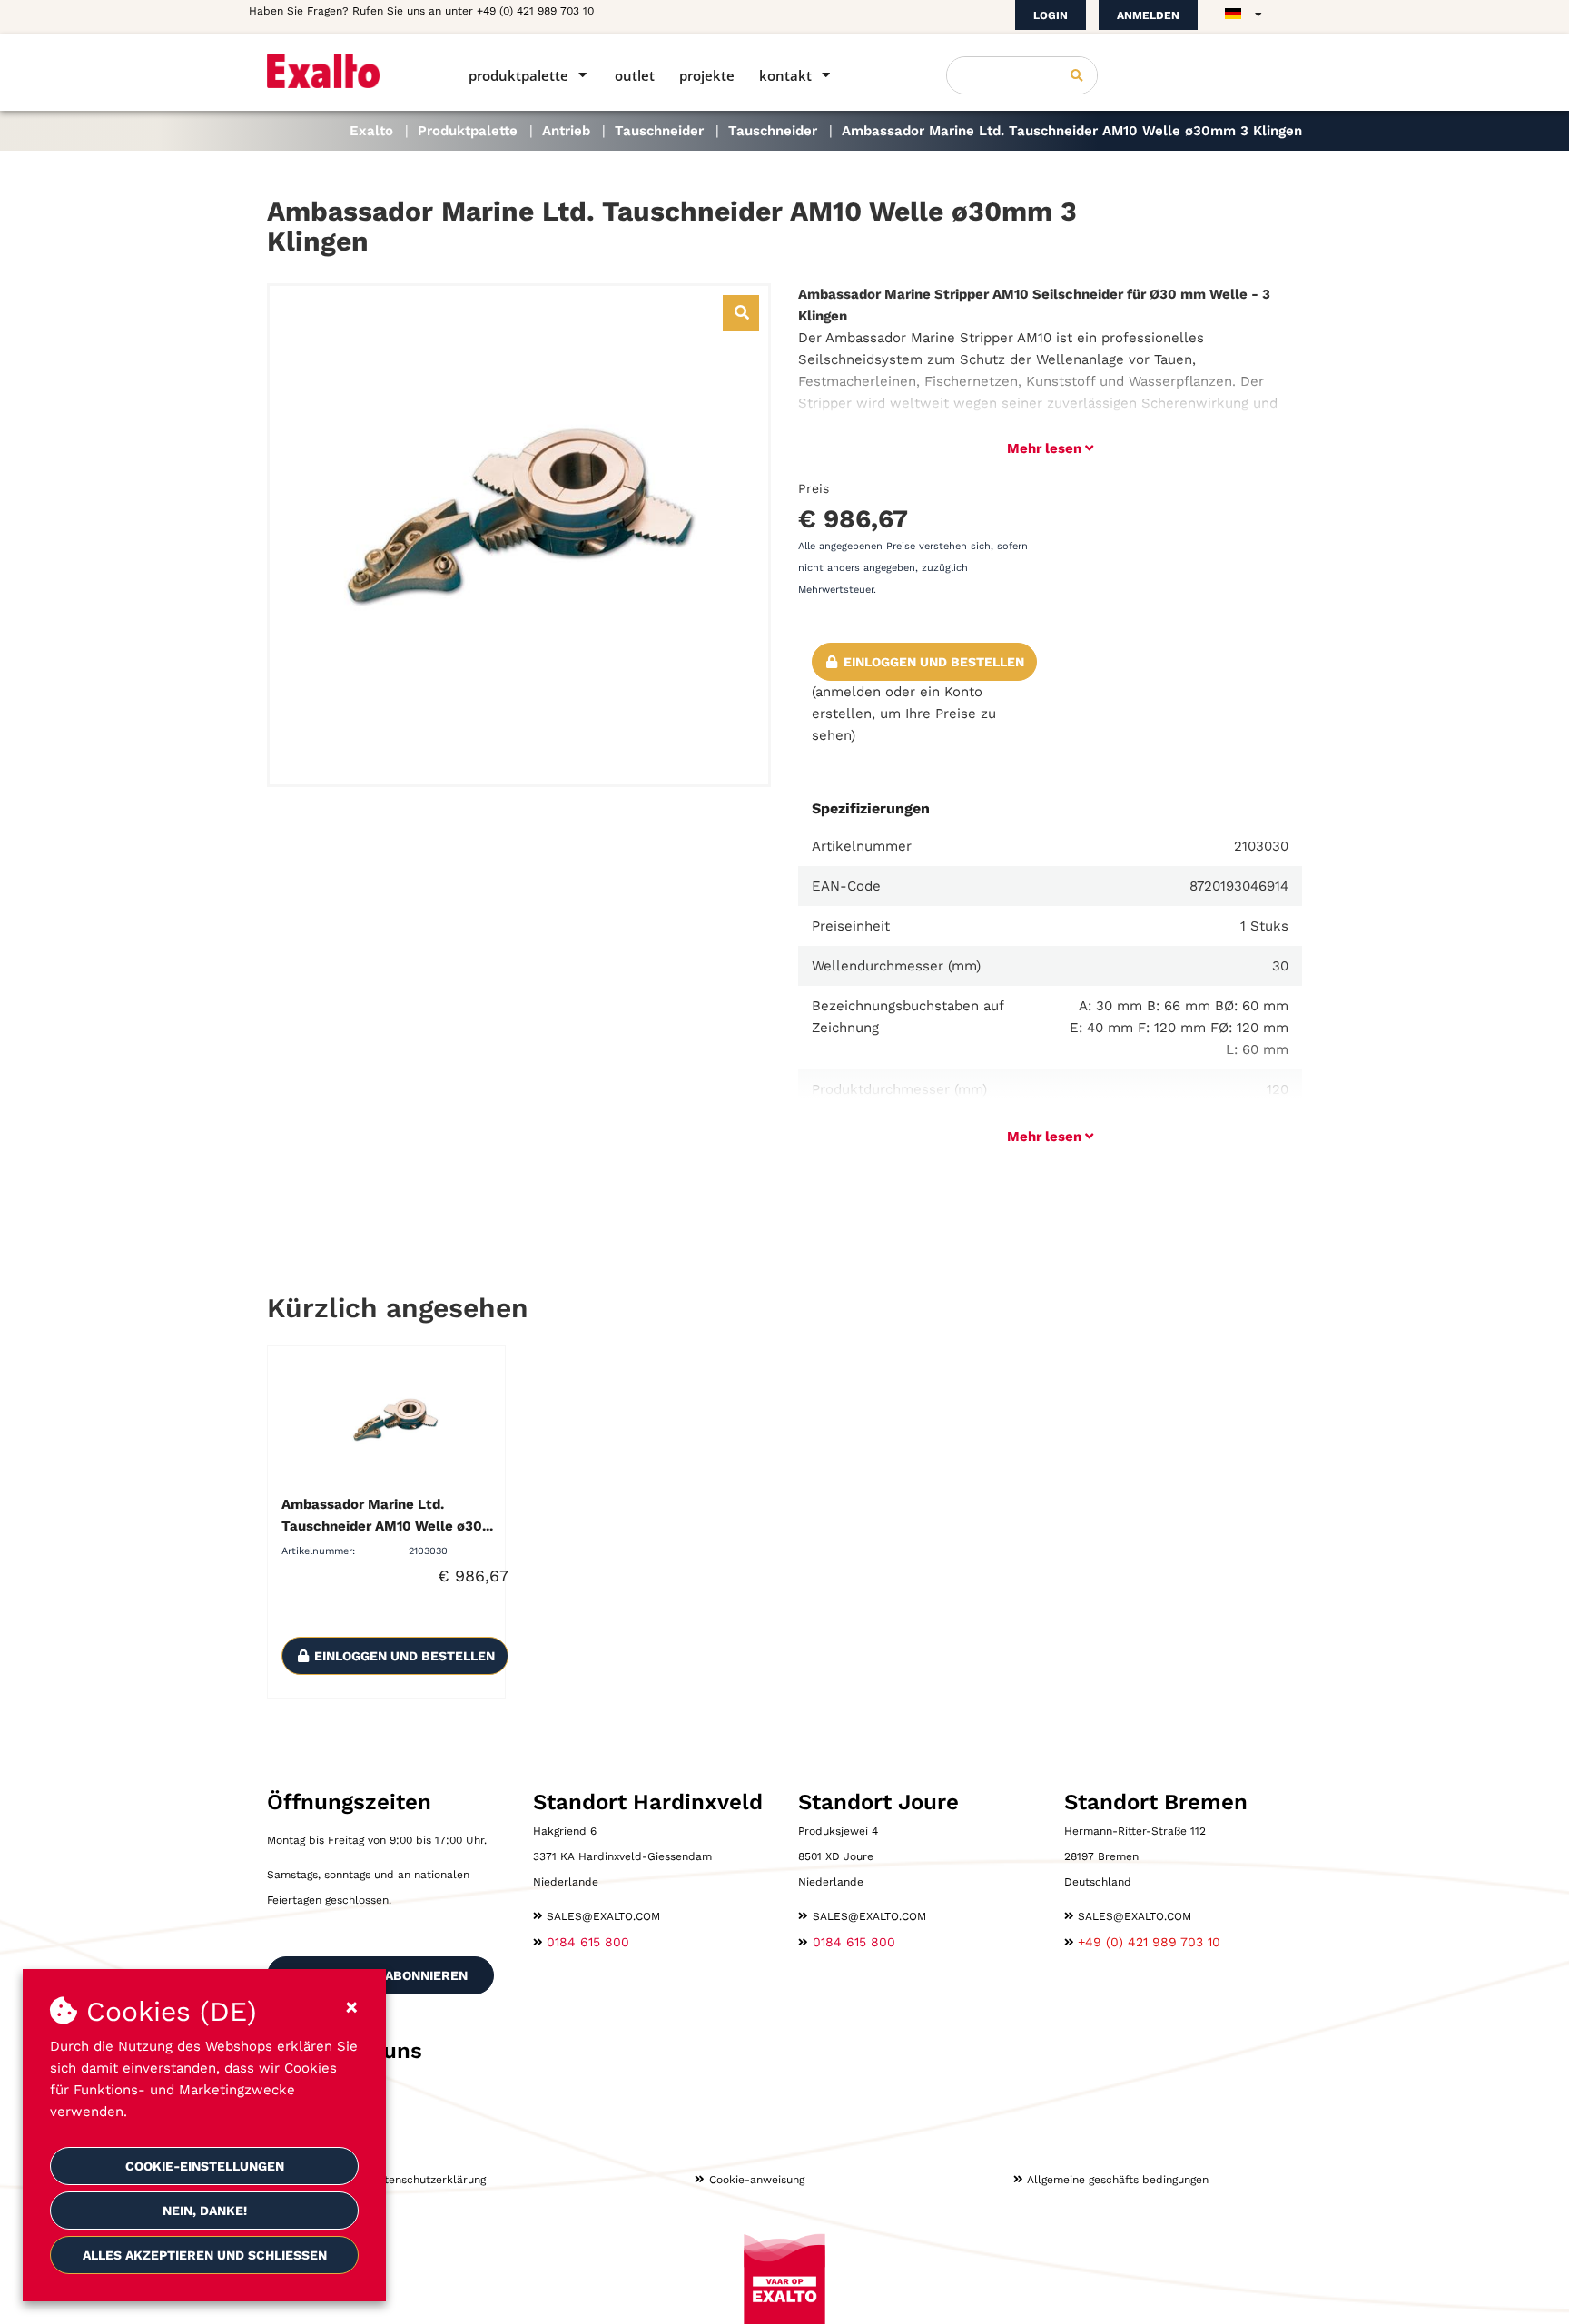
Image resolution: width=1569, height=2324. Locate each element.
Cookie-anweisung (757, 2180)
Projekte (707, 75)
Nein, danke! (205, 2211)
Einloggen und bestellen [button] (932, 662)
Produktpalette (518, 75)
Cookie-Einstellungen (205, 2166)
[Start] (342, 71)
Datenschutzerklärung (428, 2180)
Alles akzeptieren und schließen (205, 2255)
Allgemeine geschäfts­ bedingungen (1118, 2180)
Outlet (635, 75)
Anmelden (1148, 15)
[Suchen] (1077, 75)
